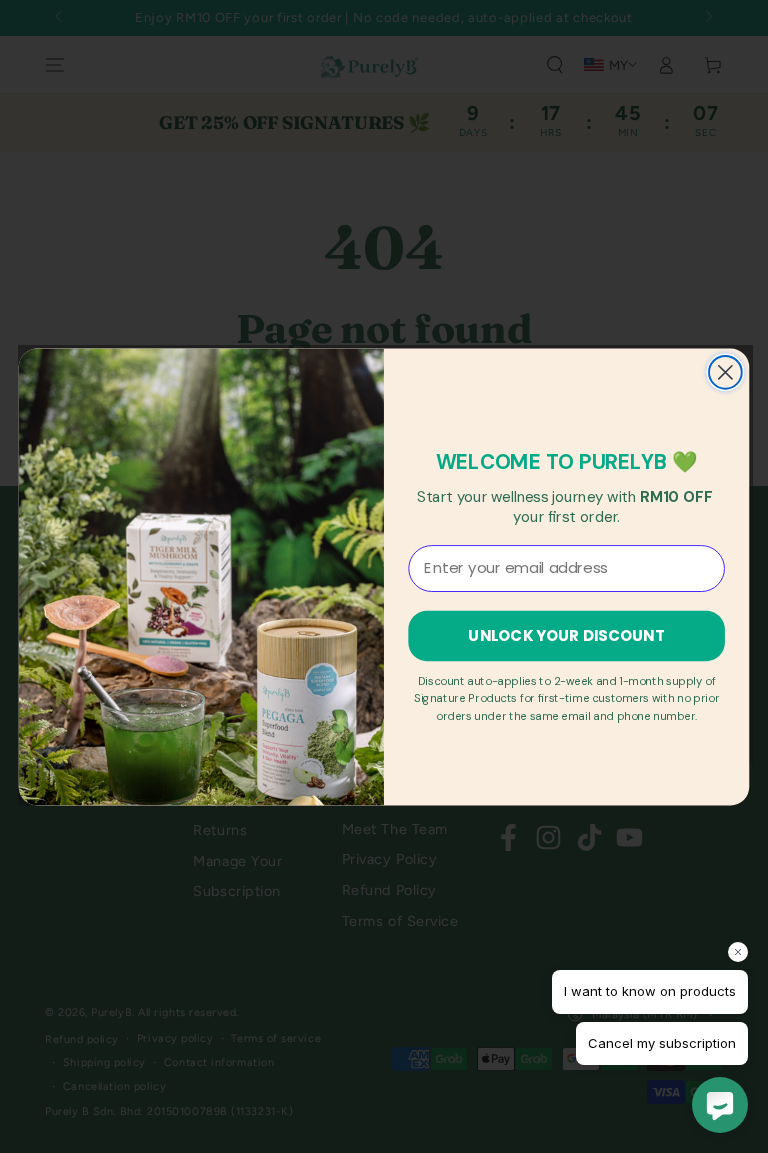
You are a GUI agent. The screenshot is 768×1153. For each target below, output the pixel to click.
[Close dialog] (725, 372)
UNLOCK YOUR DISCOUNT (566, 635)
